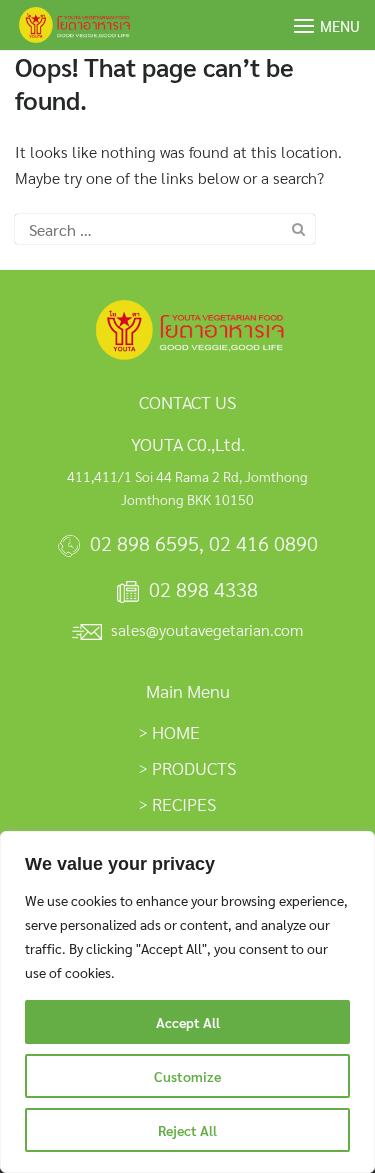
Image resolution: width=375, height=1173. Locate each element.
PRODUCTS (194, 767)
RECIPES (184, 803)
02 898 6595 (144, 543)
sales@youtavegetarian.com (207, 629)
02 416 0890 (263, 543)
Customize (187, 1076)
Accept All (188, 1022)
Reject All (187, 1130)
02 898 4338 (203, 589)
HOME (176, 731)
